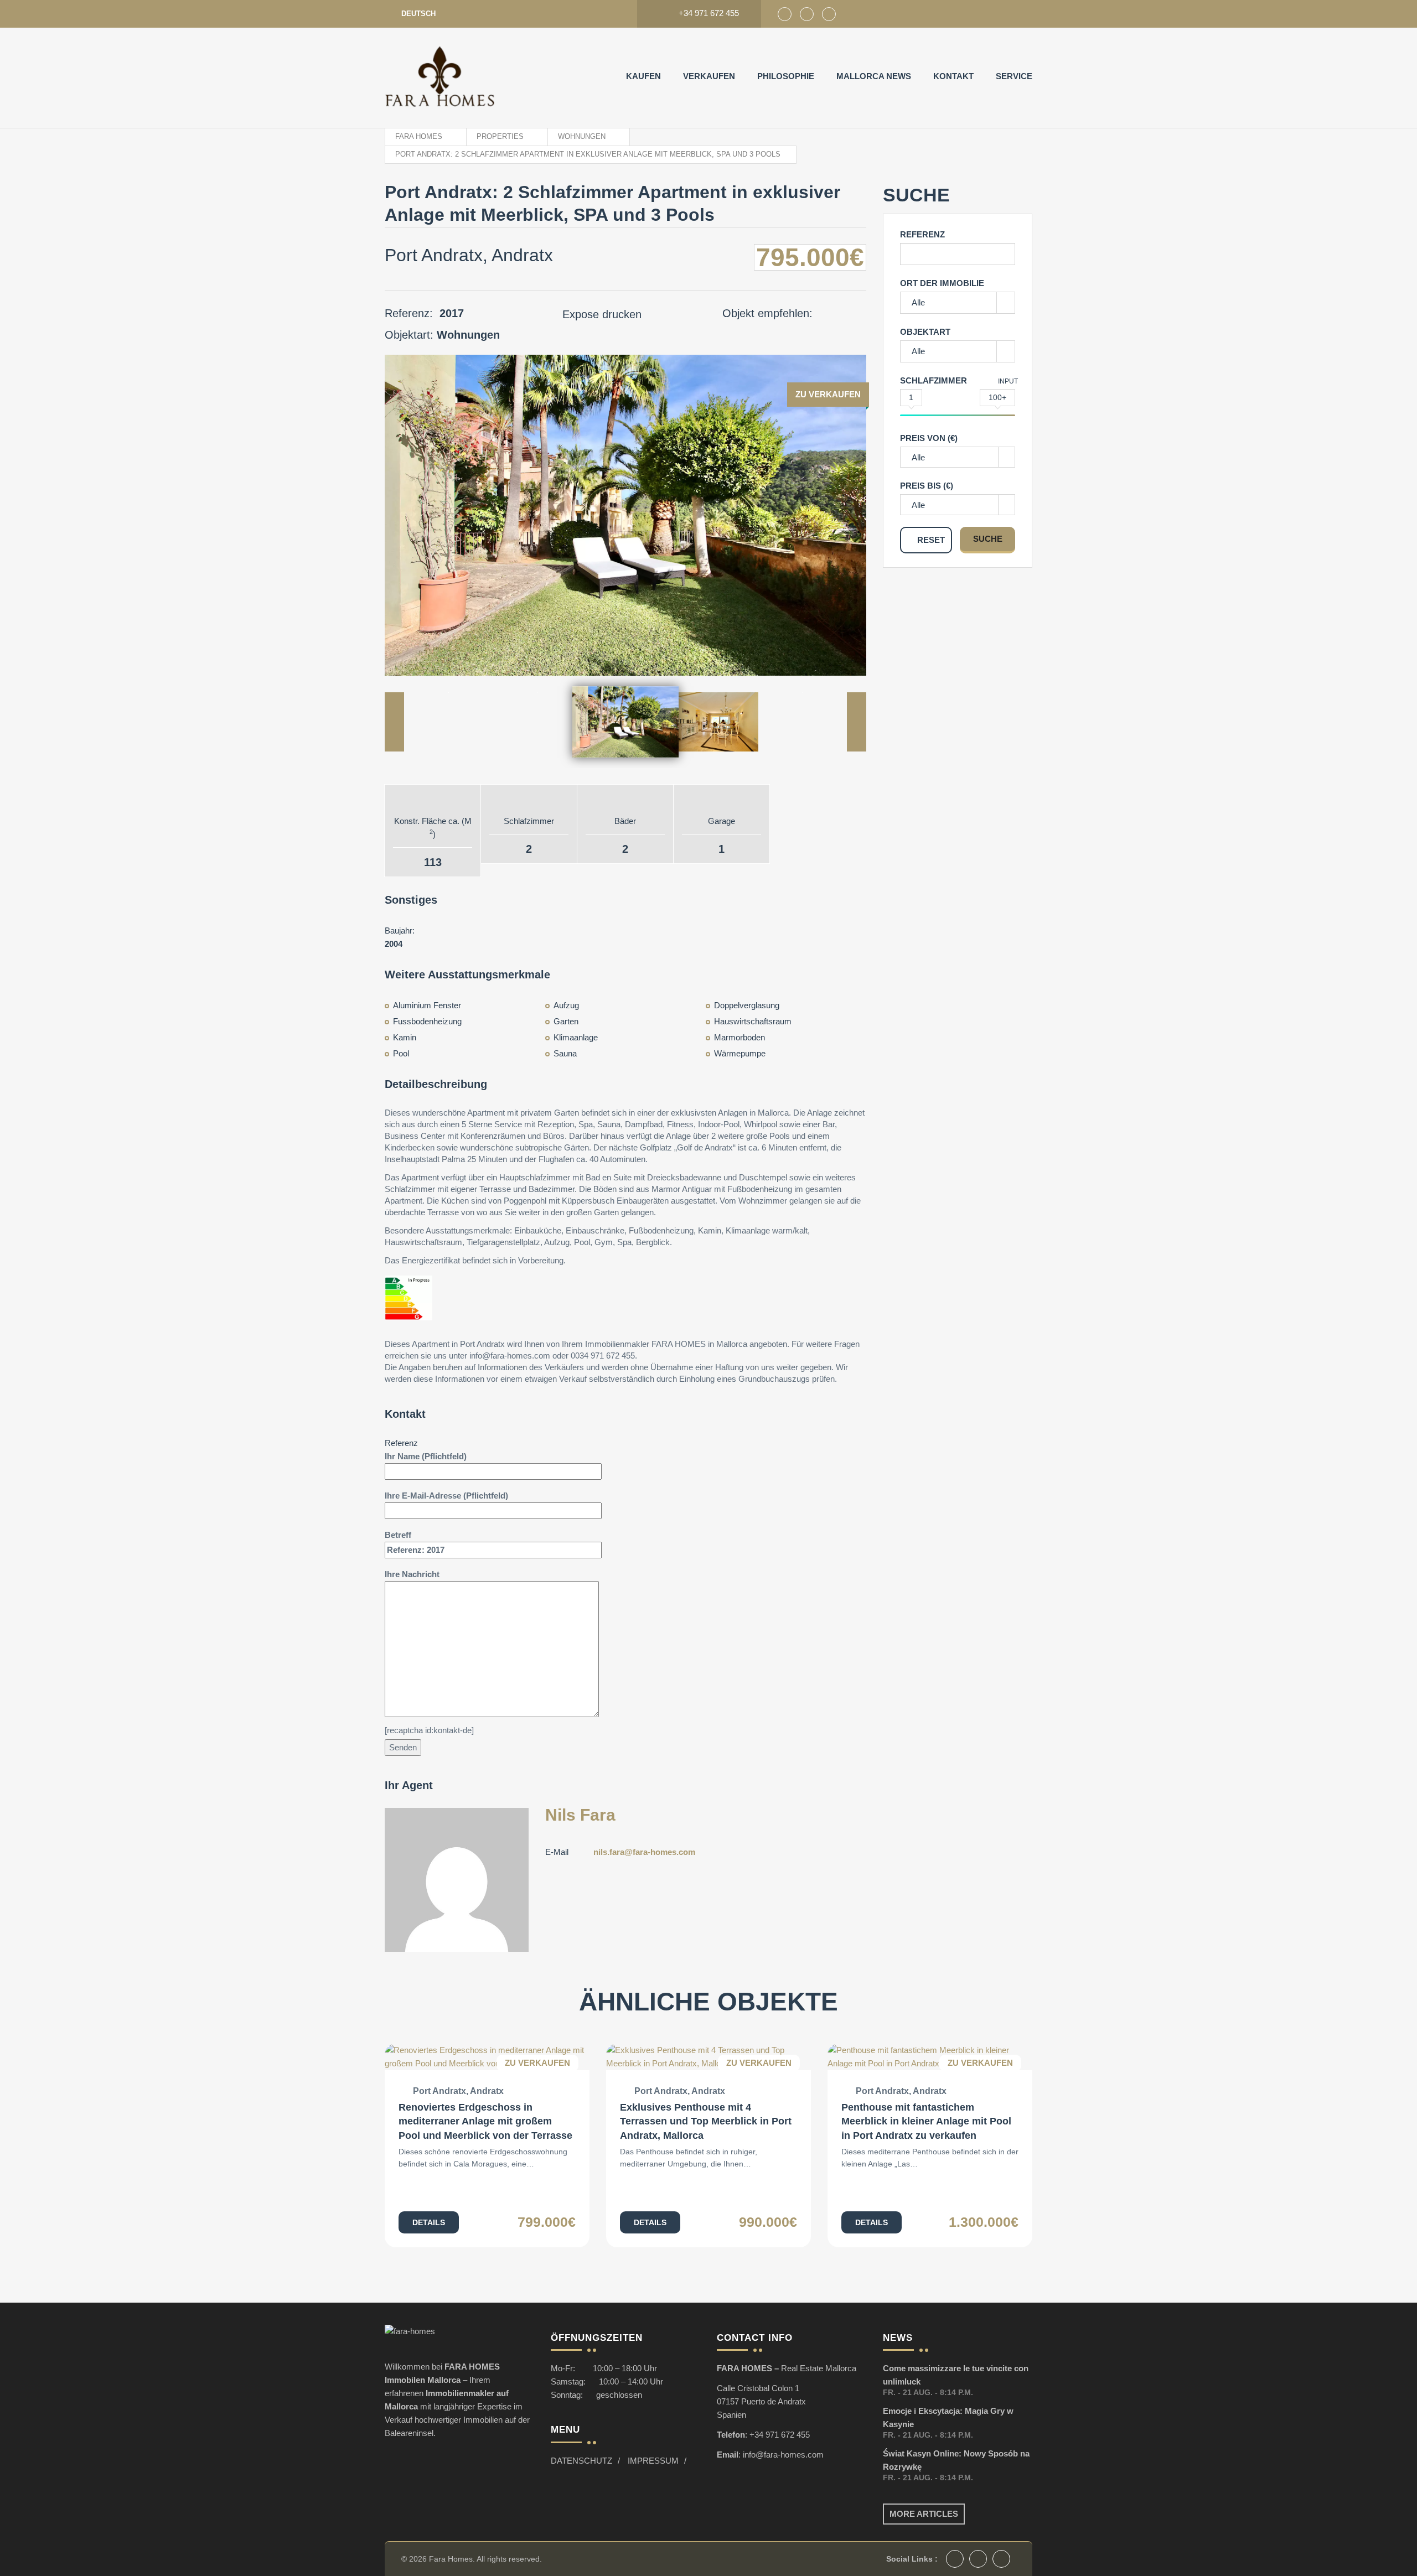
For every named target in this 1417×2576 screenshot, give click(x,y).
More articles (924, 2514)
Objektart (925, 332)
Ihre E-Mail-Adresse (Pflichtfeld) (446, 1496)
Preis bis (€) (927, 486)
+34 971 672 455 (780, 2435)
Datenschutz (581, 2461)
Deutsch (418, 14)
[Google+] (807, 14)
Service (1014, 76)
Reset (931, 540)
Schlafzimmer (934, 380)
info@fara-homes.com (783, 2455)
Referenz (922, 234)
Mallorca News (874, 76)
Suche (988, 539)
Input (1008, 381)
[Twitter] (829, 14)
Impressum (653, 2461)
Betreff (398, 1535)
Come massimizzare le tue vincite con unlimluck (956, 2375)
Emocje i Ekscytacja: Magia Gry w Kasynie (948, 2417)
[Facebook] (785, 14)
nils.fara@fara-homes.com (644, 1852)
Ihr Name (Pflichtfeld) (426, 1456)
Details (429, 2222)
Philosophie (786, 76)
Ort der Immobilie (942, 283)
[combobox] (958, 457)
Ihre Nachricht (412, 1574)
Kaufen (643, 76)
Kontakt (953, 76)
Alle (918, 302)
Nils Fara (580, 1815)
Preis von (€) (929, 438)
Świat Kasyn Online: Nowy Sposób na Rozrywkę (956, 2460)
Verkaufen (709, 76)
